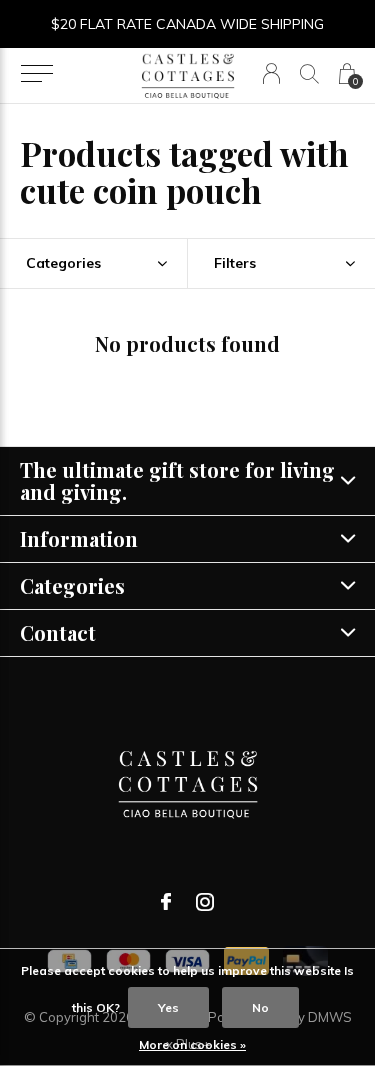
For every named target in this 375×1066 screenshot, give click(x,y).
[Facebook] (166, 902)
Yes (168, 1007)
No (260, 1007)
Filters (235, 263)
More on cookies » (192, 1044)
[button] (36, 74)
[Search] (309, 73)
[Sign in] (271, 73)
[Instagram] (205, 902)
